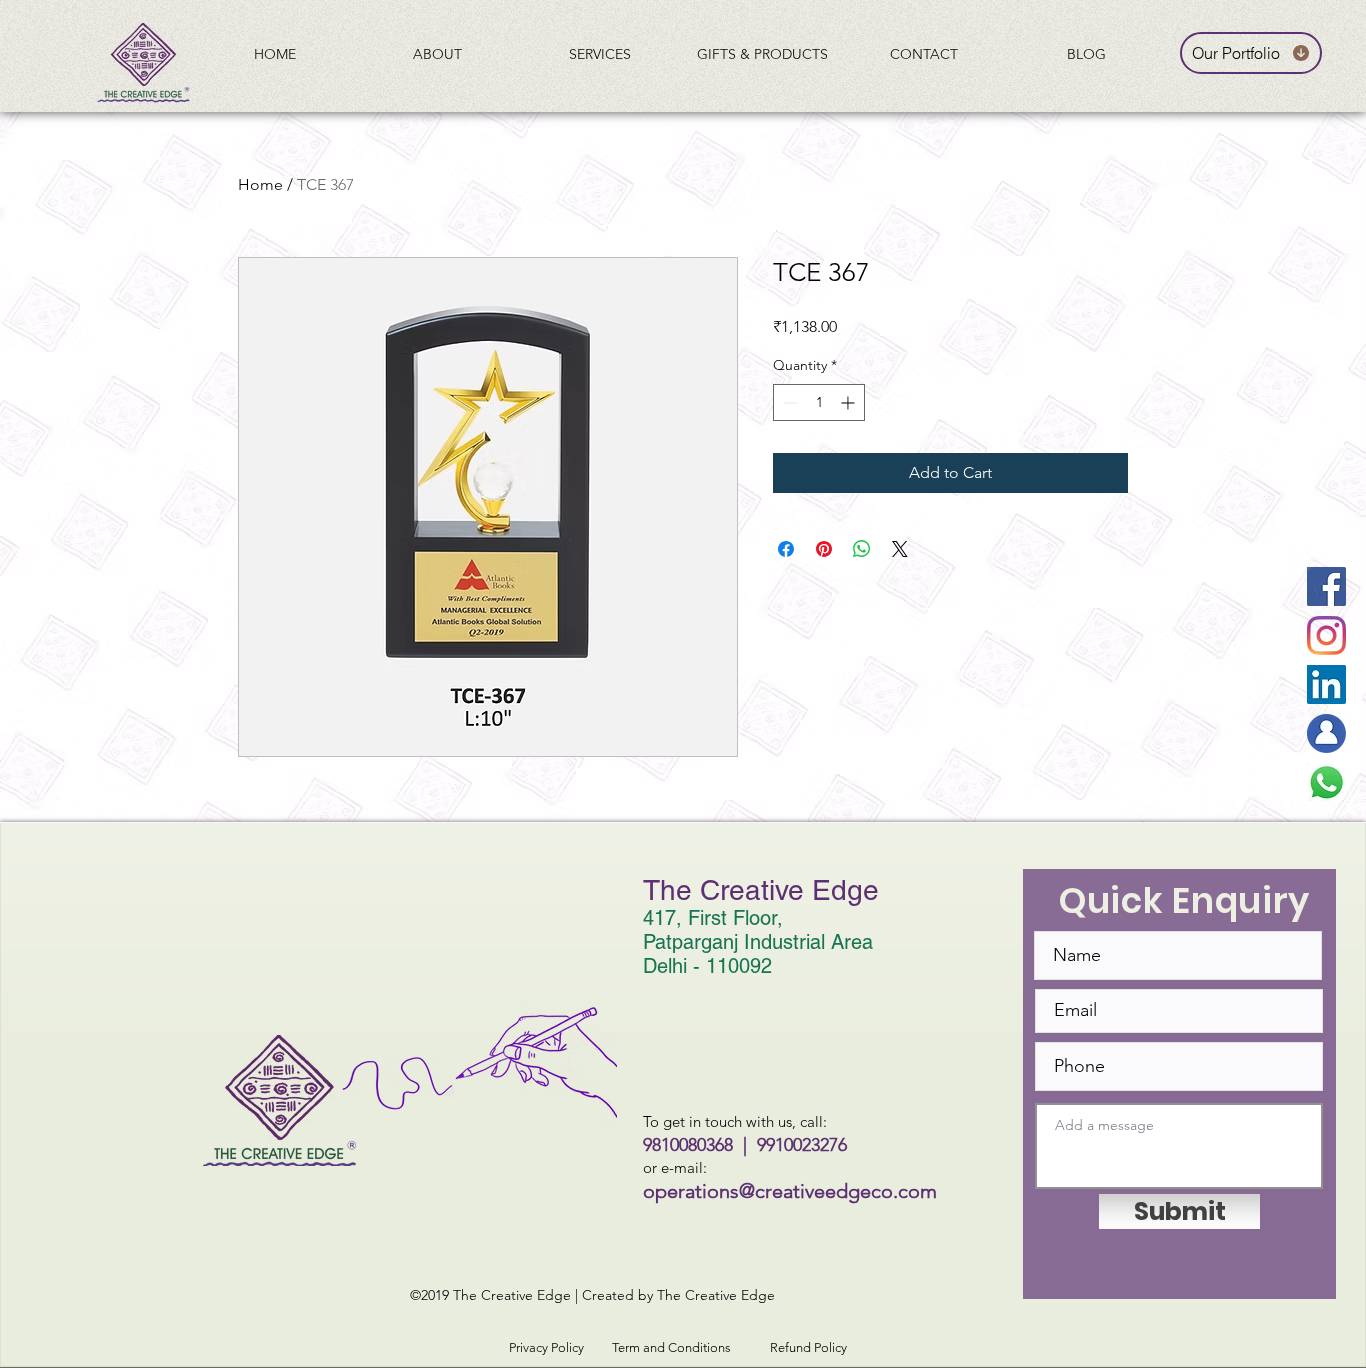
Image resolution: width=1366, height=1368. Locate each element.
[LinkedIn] (1326, 684)
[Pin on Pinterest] (824, 549)
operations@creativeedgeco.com (790, 1191)
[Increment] (849, 402)
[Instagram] (1326, 635)
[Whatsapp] (1326, 782)
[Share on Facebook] (786, 549)
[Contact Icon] (1326, 733)
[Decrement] (788, 402)
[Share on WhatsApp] (862, 549)
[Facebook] (1326, 586)
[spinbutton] (819, 402)
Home (260, 184)
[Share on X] (900, 549)
